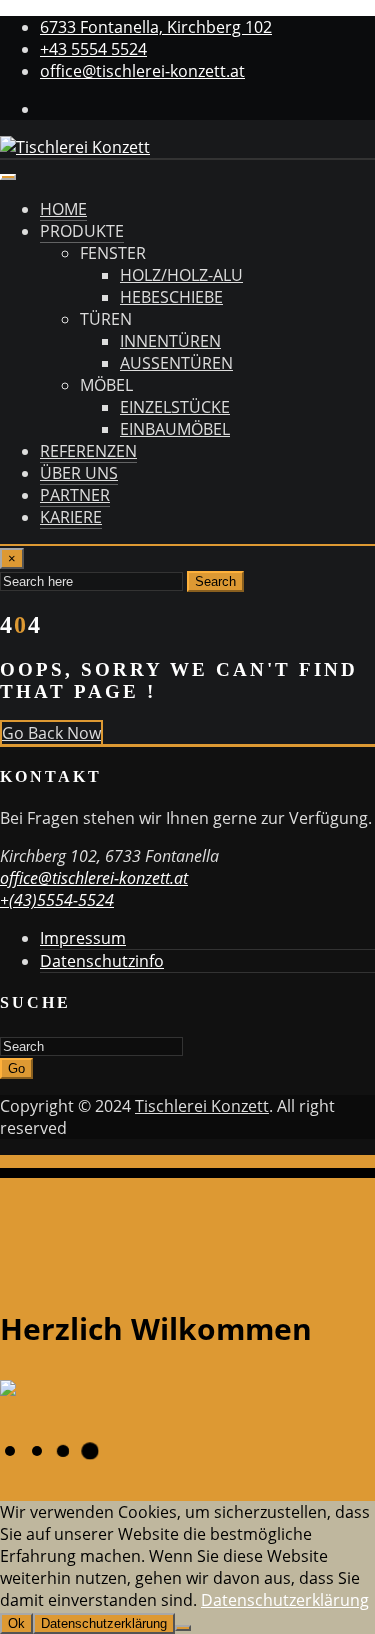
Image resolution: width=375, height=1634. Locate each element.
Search (215, 581)
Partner (75, 495)
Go (16, 1068)
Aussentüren (176, 363)
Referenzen (88, 451)
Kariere (71, 517)
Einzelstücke (175, 407)
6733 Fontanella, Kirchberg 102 (156, 27)
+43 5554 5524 (93, 49)
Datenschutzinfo (102, 961)
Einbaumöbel (175, 429)
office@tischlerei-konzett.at (142, 71)
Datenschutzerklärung (285, 1600)
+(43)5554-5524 (57, 900)
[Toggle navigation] (8, 177)
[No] (183, 1628)
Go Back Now (51, 733)
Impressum (83, 938)
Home (63, 209)
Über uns (79, 473)
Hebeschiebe (171, 297)
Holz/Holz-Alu (181, 275)
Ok (16, 1623)
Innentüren (170, 341)
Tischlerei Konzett (202, 1106)
